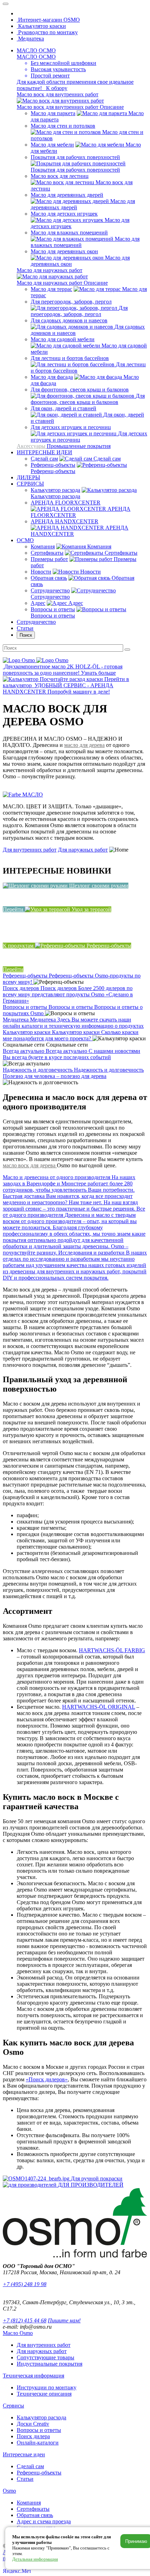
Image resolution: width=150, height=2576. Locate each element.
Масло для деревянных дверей (67, 195)
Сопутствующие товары (46, 2357)
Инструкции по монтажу (47, 2387)
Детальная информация (35, 2559)
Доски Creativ (33, 2424)
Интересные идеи (24, 2454)
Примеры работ (49, 559)
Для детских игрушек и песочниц (71, 427)
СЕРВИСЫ (30, 484)
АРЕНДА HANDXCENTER (65, 521)
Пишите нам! (64, 2320)
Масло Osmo (18, 2333)
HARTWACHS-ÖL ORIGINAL (99, 1707)
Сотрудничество (50, 590)
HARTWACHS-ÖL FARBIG (112, 1650)
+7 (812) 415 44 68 (25, 2320)
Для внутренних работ (30, 850)
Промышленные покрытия (79, 446)
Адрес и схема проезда (44, 2521)
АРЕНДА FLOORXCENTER (66, 503)
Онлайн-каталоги (38, 2443)
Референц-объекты (53, 465)
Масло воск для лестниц (60, 176)
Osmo (9, 2491)
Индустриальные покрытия (50, 2364)
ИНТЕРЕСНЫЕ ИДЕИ (44, 452)
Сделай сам (44, 459)
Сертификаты (47, 553)
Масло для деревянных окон (64, 251)
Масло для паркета (53, 113)
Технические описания (44, 2394)
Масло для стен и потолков (63, 126)
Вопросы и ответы (53, 609)
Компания (43, 546)
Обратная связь (49, 578)
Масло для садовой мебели (63, 339)
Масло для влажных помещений (69, 233)
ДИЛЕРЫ (28, 477)
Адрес (38, 603)
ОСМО (25, 540)
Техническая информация (33, 2376)
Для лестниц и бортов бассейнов (70, 358)
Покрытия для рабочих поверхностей (75, 157)
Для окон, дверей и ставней (63, 408)
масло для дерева (84, 745)
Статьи (25, 628)
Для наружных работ (83, 850)
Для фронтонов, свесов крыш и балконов (80, 390)
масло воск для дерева (30, 1165)
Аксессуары (32, 446)
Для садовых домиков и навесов (69, 320)
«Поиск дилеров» (47, 2079)
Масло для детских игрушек (64, 214)
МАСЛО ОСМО (36, 50)
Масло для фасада (52, 377)
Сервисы (13, 2406)
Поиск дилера (33, 2436)
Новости (41, 572)
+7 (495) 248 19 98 (25, 2284)
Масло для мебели (52, 145)
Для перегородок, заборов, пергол (71, 302)
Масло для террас (51, 289)
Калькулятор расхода (55, 490)
